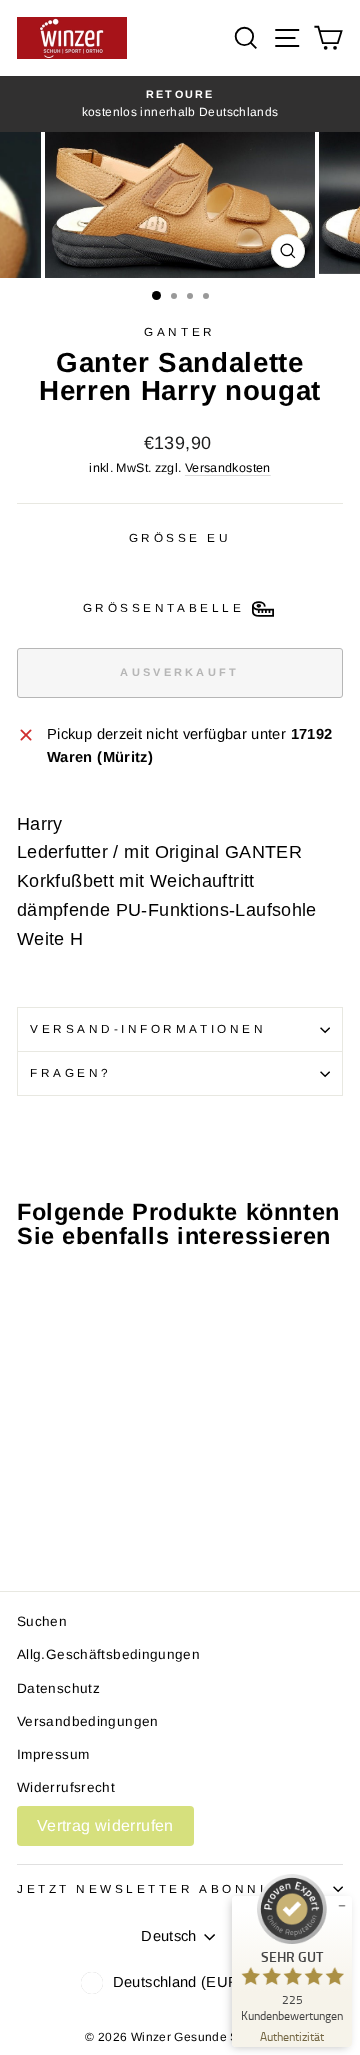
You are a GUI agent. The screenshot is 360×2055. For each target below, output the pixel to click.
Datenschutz (58, 1688)
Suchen (42, 1621)
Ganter (179, 331)
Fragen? (71, 1072)
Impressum (53, 1754)
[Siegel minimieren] (342, 1906)
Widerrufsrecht (66, 1787)
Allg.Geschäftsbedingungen (108, 1654)
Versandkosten (228, 468)
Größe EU (180, 537)
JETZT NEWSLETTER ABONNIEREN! (169, 1888)
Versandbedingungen (88, 1721)
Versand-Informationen (148, 1028)
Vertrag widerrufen (105, 1825)
